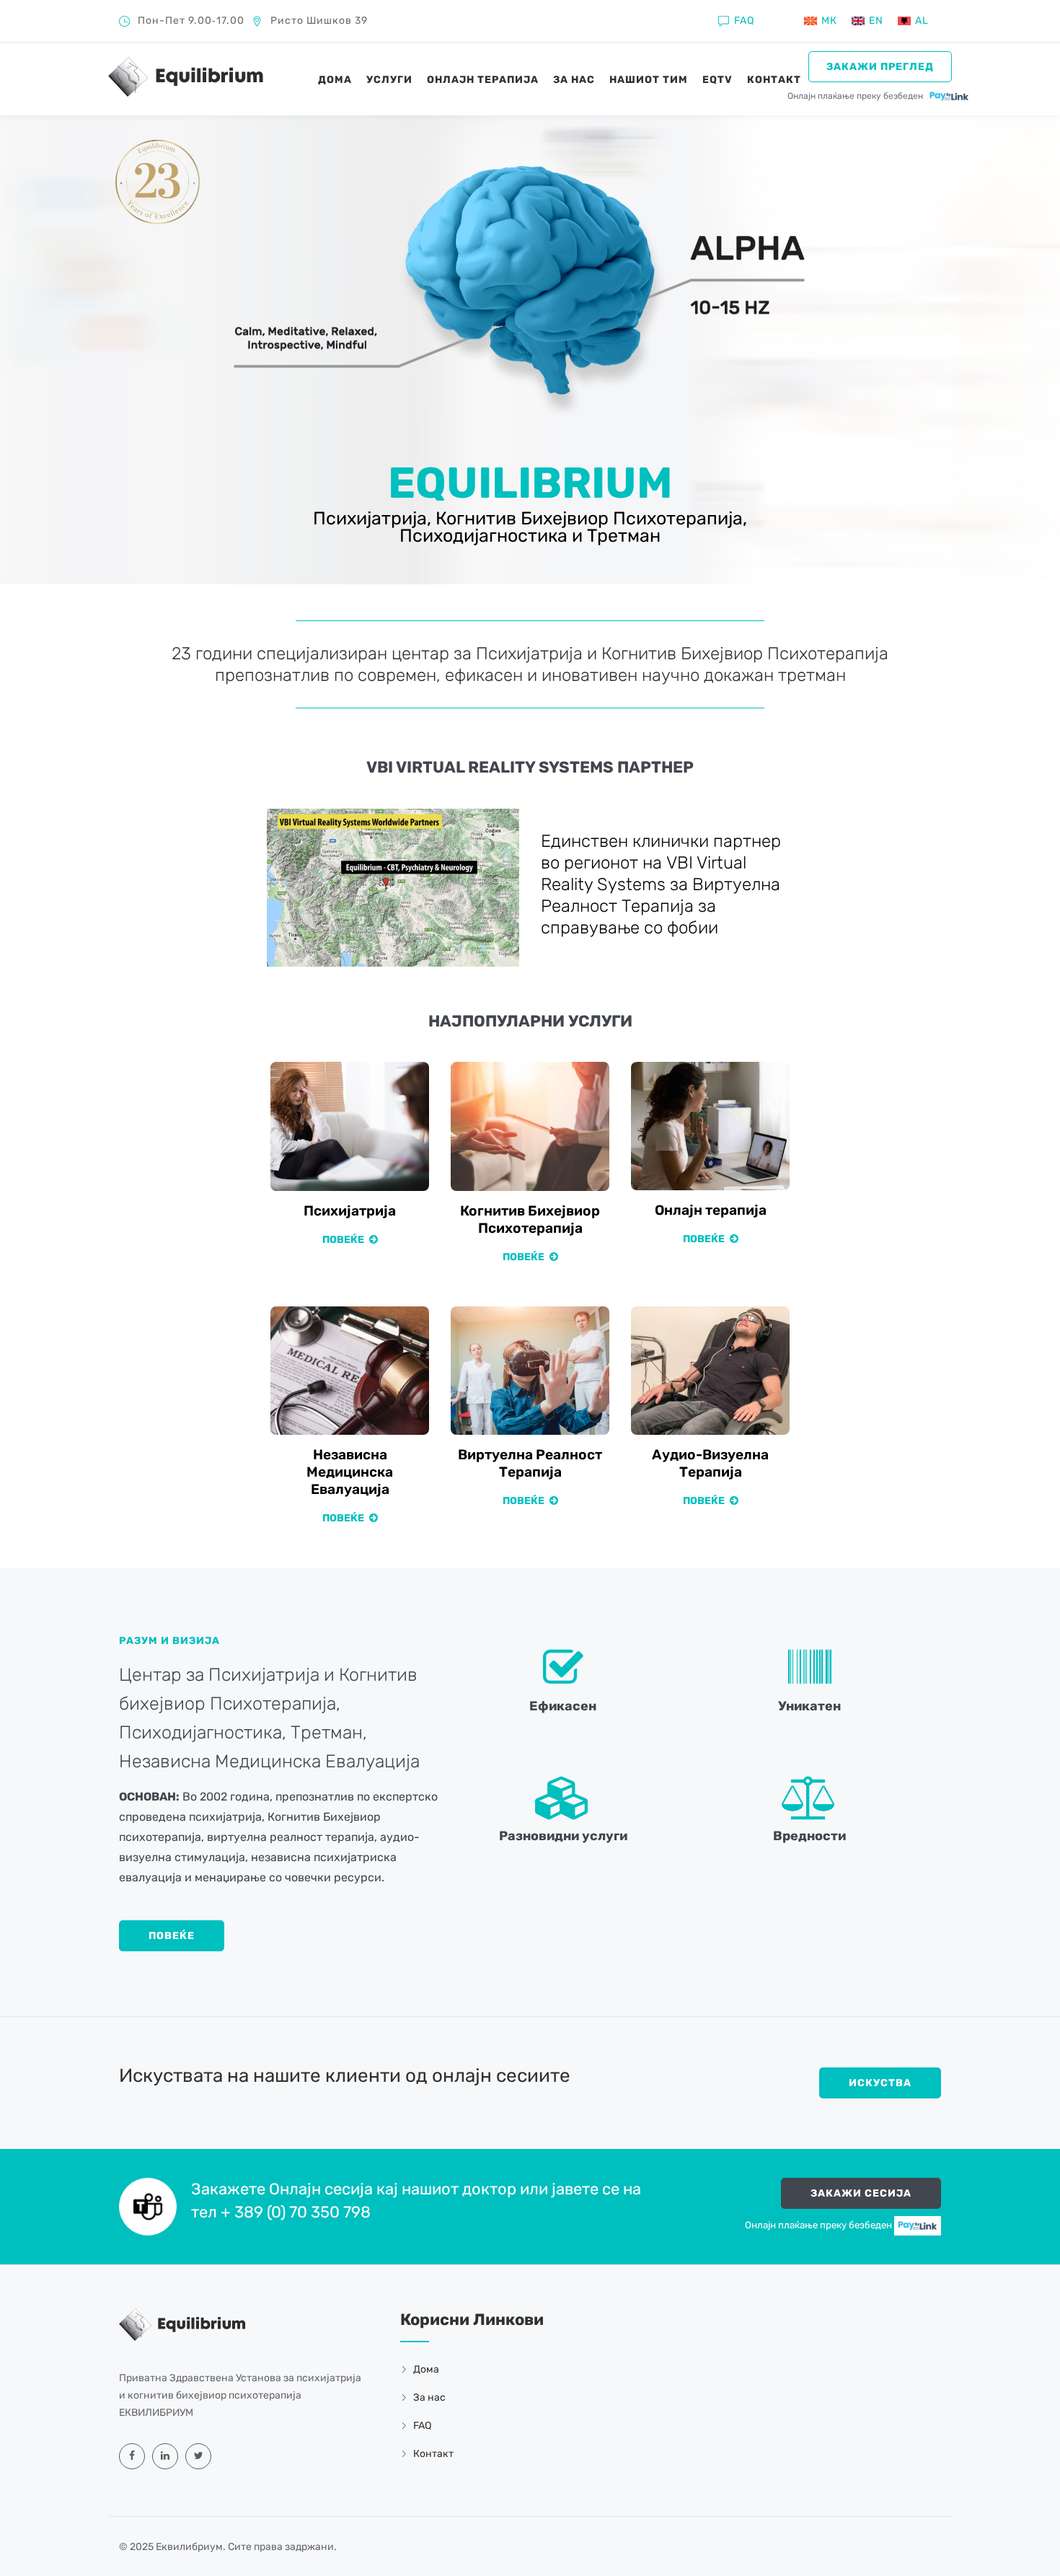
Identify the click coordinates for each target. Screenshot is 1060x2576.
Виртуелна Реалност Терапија (530, 1463)
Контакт (774, 80)
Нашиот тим (649, 80)
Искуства (880, 2083)
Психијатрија (350, 1211)
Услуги (389, 80)
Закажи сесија (861, 2193)
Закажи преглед (880, 67)
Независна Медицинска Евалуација (350, 1472)
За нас (574, 80)
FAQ (744, 21)
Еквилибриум (189, 2547)
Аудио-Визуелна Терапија (710, 1463)
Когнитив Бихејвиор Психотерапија (530, 1219)
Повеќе (344, 1240)
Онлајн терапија (483, 80)
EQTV (717, 80)
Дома (335, 80)
